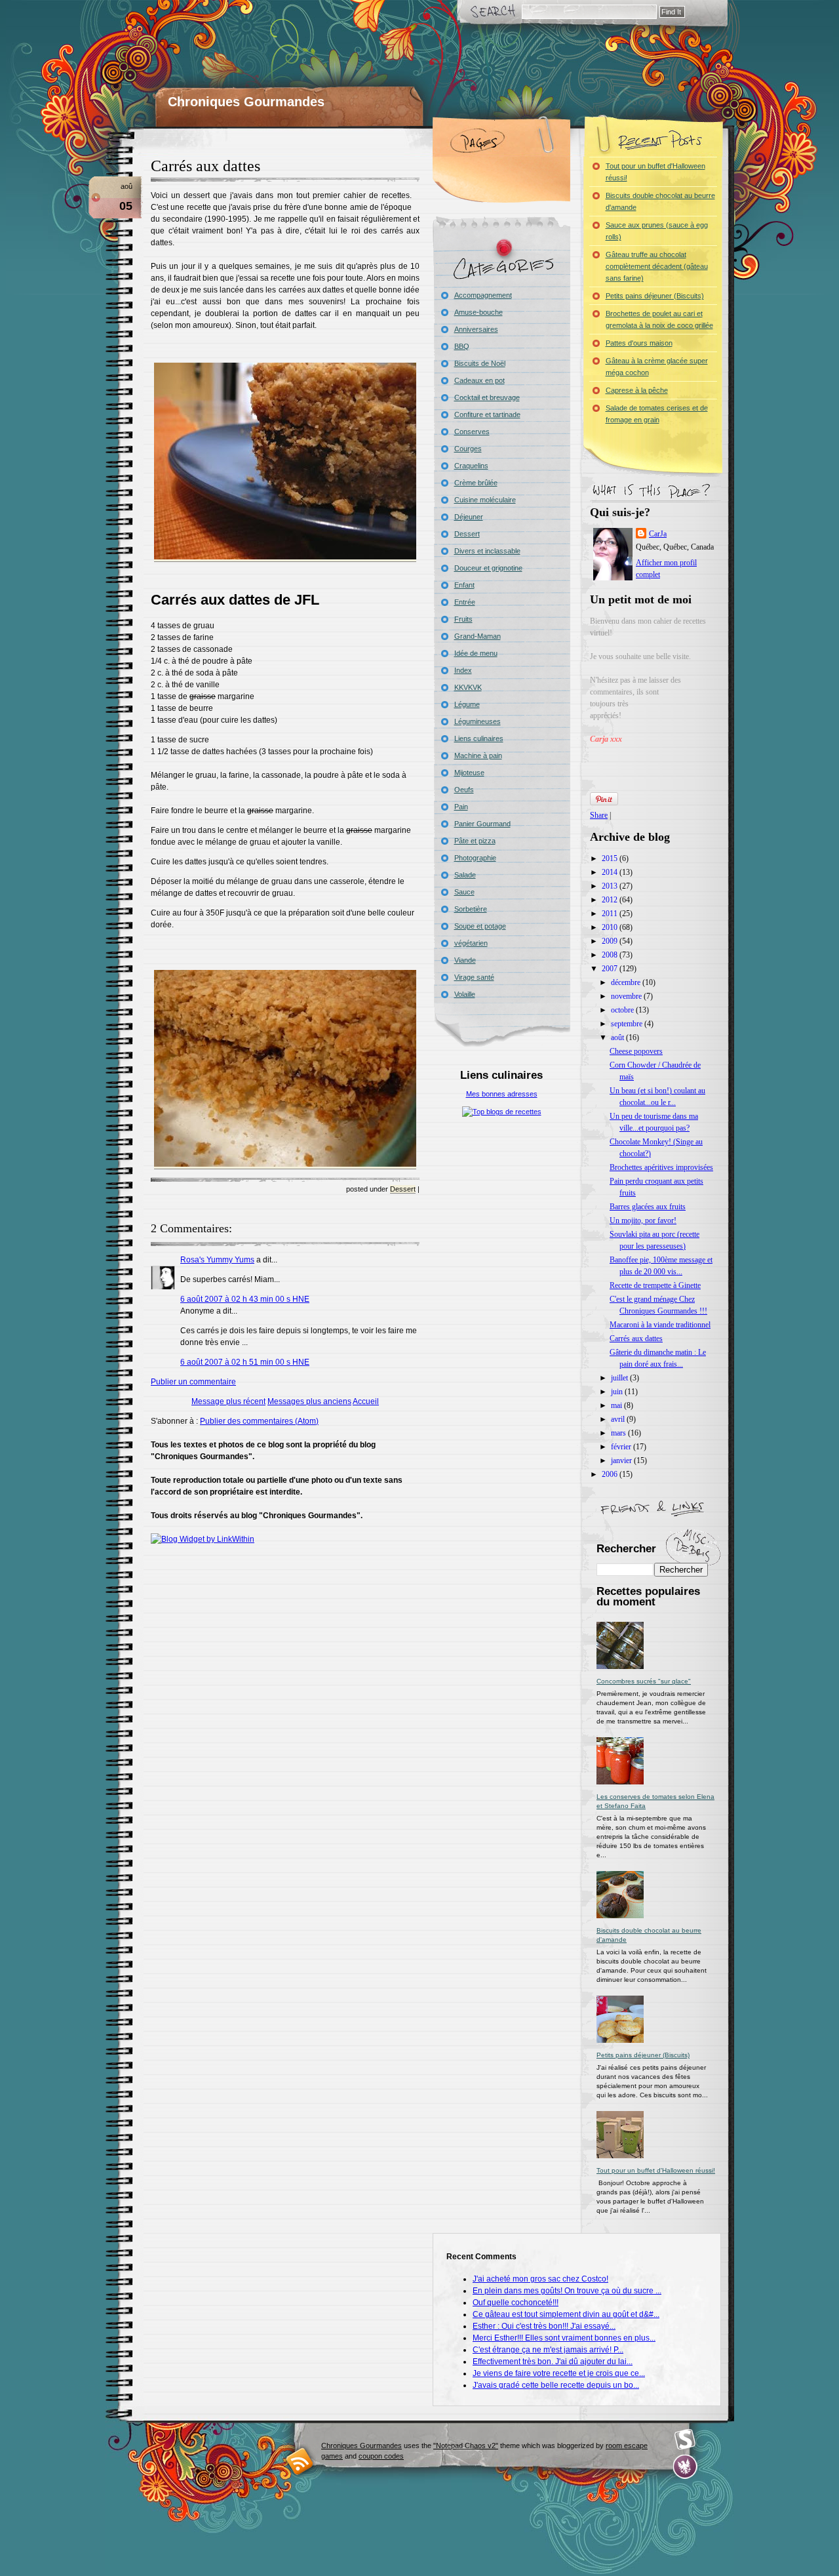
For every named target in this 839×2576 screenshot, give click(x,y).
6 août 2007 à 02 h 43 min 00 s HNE (245, 1299)
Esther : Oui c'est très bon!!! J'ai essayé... (544, 2326)
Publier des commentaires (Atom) (259, 1421)
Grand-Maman (478, 636)
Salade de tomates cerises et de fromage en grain (657, 414)
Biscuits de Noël (480, 363)
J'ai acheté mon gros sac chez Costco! (540, 2279)
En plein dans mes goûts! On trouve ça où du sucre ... (567, 2291)
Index (463, 670)
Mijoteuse (469, 773)
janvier (622, 1460)
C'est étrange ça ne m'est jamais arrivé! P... (548, 2350)
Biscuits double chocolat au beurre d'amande (660, 201)
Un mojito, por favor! (643, 1220)
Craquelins (471, 466)
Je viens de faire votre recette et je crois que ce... (559, 2373)
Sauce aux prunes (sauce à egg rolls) (657, 231)
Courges (468, 449)
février (622, 1447)
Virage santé (474, 977)
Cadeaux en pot (479, 380)
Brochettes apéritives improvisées (661, 1167)
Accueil (366, 1401)
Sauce (464, 892)
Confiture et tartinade (487, 414)
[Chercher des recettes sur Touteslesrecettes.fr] (502, 1112)
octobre (623, 1010)
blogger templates (300, 2461)
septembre (628, 1024)
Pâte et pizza (475, 841)
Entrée (465, 602)
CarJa (658, 534)
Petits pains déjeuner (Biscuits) (655, 296)
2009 (611, 941)
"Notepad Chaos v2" (466, 2445)
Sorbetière (471, 909)
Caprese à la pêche (637, 390)
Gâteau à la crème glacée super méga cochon (657, 367)
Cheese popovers (636, 1051)
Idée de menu (476, 653)
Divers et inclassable (487, 551)
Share (599, 815)
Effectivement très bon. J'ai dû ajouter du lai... (553, 2362)
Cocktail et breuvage (487, 397)
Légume (467, 704)
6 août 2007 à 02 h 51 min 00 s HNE (245, 1362)
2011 (611, 914)
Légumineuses (478, 721)
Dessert (403, 1189)
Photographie (475, 858)
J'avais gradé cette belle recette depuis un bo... (556, 2385)
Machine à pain (478, 755)
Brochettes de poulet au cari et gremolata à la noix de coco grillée (659, 319)
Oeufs (464, 790)
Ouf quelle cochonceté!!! (516, 2303)
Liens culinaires (479, 738)
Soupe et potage (480, 926)
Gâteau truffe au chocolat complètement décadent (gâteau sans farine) (657, 266)
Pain (461, 807)
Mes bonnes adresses (502, 1094)
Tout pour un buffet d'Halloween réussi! (655, 172)
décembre (627, 982)
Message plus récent (228, 1401)
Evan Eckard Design (685, 2467)
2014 (611, 872)
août (618, 1037)
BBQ (462, 346)
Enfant (464, 585)
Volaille (465, 994)
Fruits (463, 619)
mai (617, 1405)
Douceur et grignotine (488, 568)
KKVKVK (468, 687)
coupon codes (381, 2456)
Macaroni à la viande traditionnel (660, 1325)
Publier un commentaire (193, 1382)
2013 (611, 886)
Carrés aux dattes (205, 166)
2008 (611, 955)
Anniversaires (476, 329)
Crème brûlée (476, 483)
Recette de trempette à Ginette (655, 1285)
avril (619, 1419)
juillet (620, 1378)
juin (618, 1392)
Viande (465, 960)
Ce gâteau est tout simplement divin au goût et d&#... (566, 2314)
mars (619, 1433)
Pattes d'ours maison (639, 343)
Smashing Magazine (685, 2440)
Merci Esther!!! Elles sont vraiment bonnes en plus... (564, 2338)
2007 (611, 969)
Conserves (472, 432)
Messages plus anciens (309, 1401)
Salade (465, 875)
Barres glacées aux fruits (648, 1207)
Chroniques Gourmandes (246, 102)
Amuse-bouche (478, 312)
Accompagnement (483, 295)
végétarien (471, 943)
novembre (627, 996)
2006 (611, 1474)
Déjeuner (469, 517)
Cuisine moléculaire (485, 500)
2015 (611, 858)
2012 (611, 900)
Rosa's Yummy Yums (217, 1260)
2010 (611, 927)
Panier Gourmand (482, 824)
